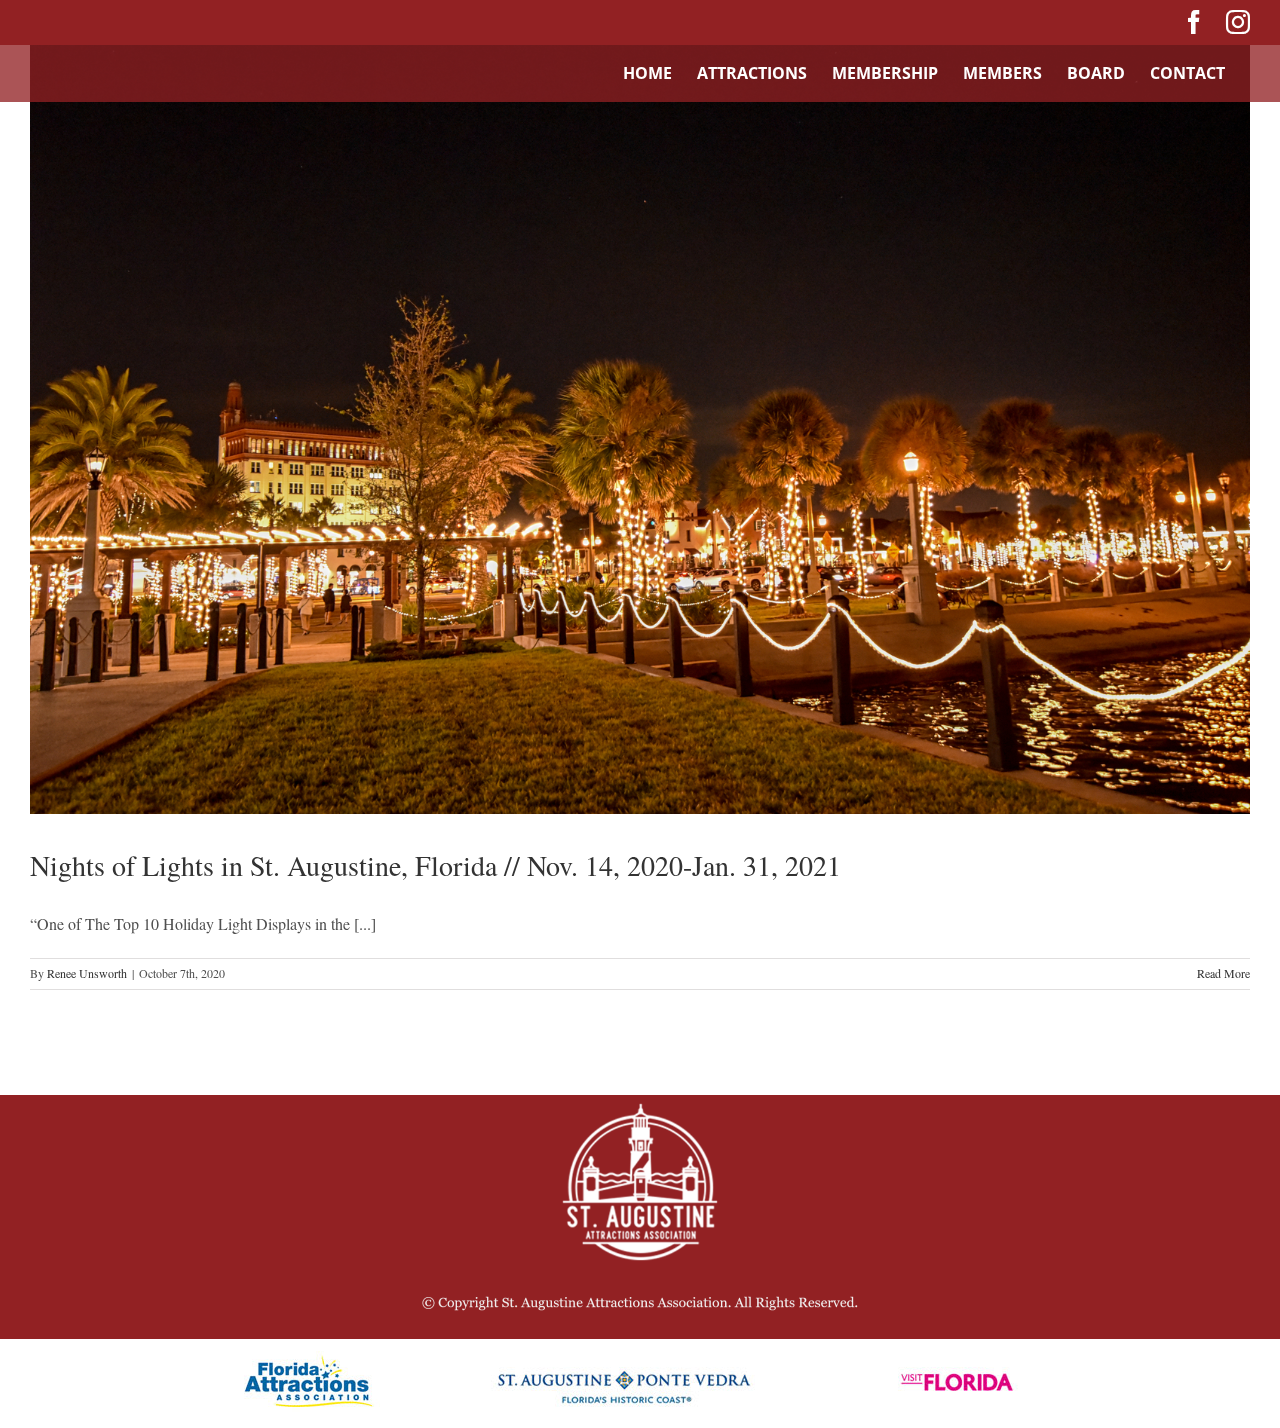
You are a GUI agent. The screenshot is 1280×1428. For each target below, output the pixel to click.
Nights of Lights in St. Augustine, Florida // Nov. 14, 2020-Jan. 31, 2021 (435, 865)
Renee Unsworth (87, 973)
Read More (1223, 973)
